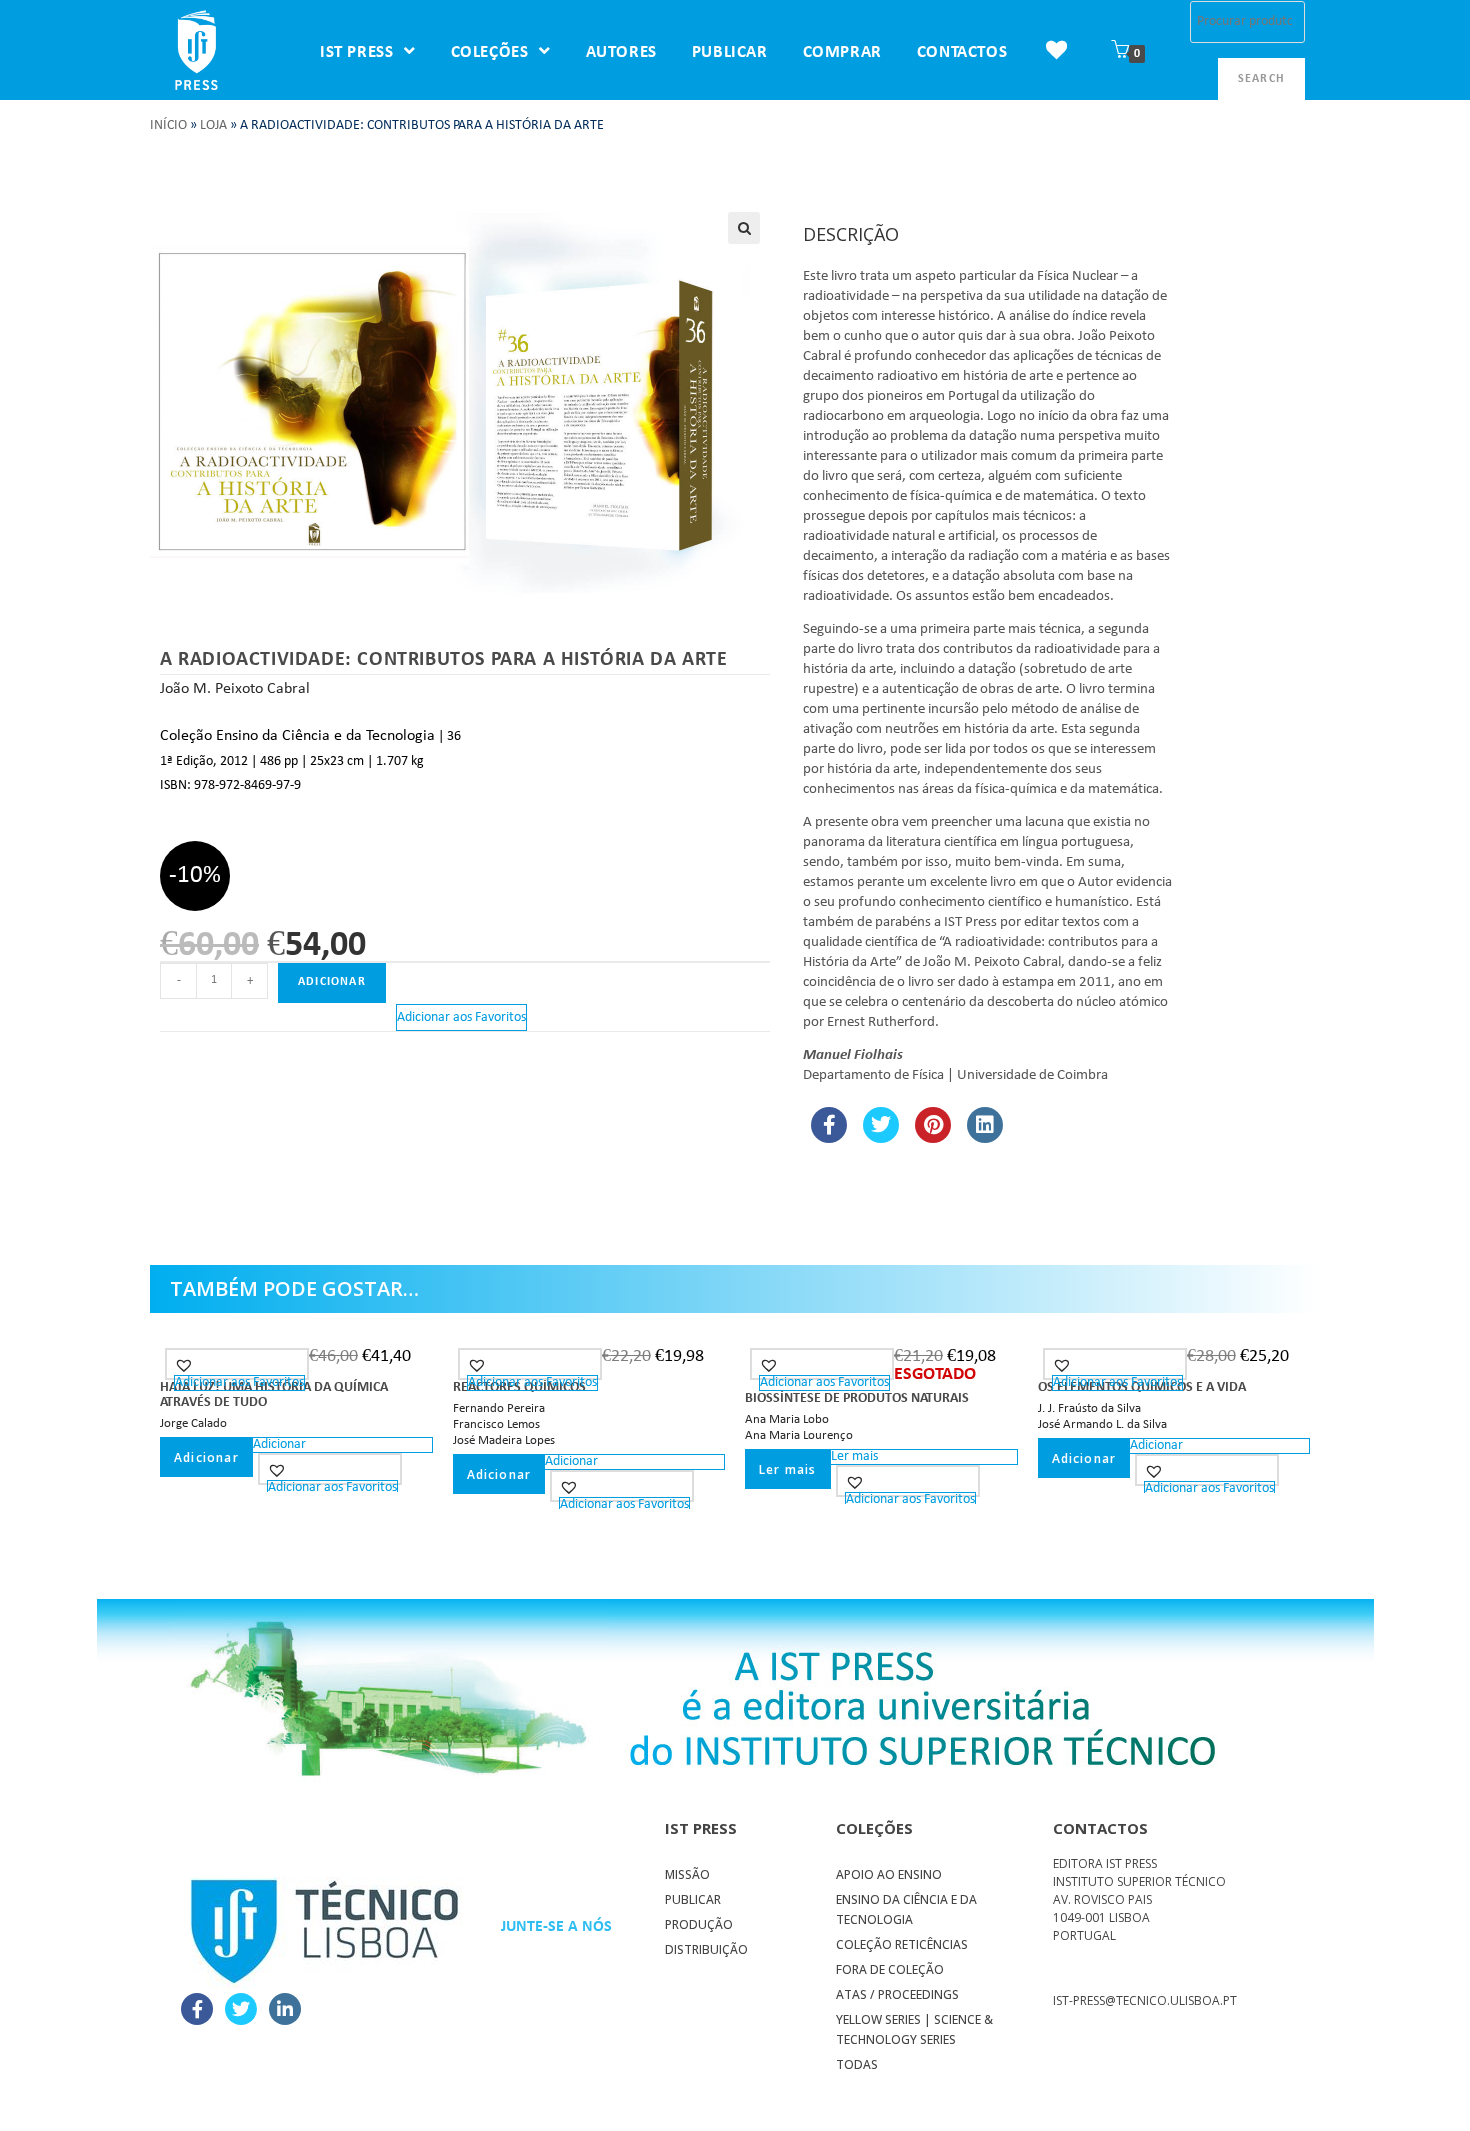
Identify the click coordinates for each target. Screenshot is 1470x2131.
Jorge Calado (193, 1423)
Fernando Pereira (499, 1408)
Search (1261, 79)
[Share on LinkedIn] (985, 1137)
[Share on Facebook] (829, 1137)
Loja (213, 125)
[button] (744, 228)
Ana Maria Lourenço (799, 1435)
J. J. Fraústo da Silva (1089, 1408)
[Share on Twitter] (881, 1137)
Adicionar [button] (206, 1457)
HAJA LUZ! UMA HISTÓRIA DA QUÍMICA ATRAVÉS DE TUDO (274, 1395)
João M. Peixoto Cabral (235, 689)
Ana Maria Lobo (787, 1419)
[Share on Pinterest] (933, 1137)
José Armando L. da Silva (1102, 1424)
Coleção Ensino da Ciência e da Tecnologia (297, 736)
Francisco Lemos (496, 1424)
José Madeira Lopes (504, 1440)
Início (168, 125)
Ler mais (788, 1469)
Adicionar (332, 982)
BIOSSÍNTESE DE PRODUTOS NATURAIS (857, 1398)
